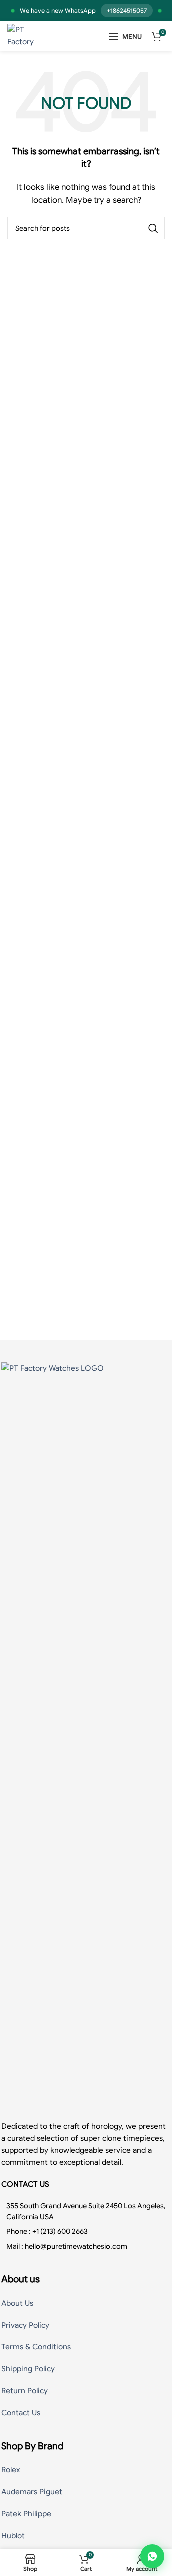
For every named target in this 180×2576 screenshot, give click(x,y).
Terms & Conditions (36, 2347)
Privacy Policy (25, 2325)
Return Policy (25, 2391)
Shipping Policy (28, 2369)
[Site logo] (28, 36)
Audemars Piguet (32, 2492)
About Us (17, 2303)
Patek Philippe (26, 2514)
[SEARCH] (153, 228)
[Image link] (86, 1736)
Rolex (11, 2470)
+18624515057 (127, 11)
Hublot (13, 2536)
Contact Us (21, 2413)
